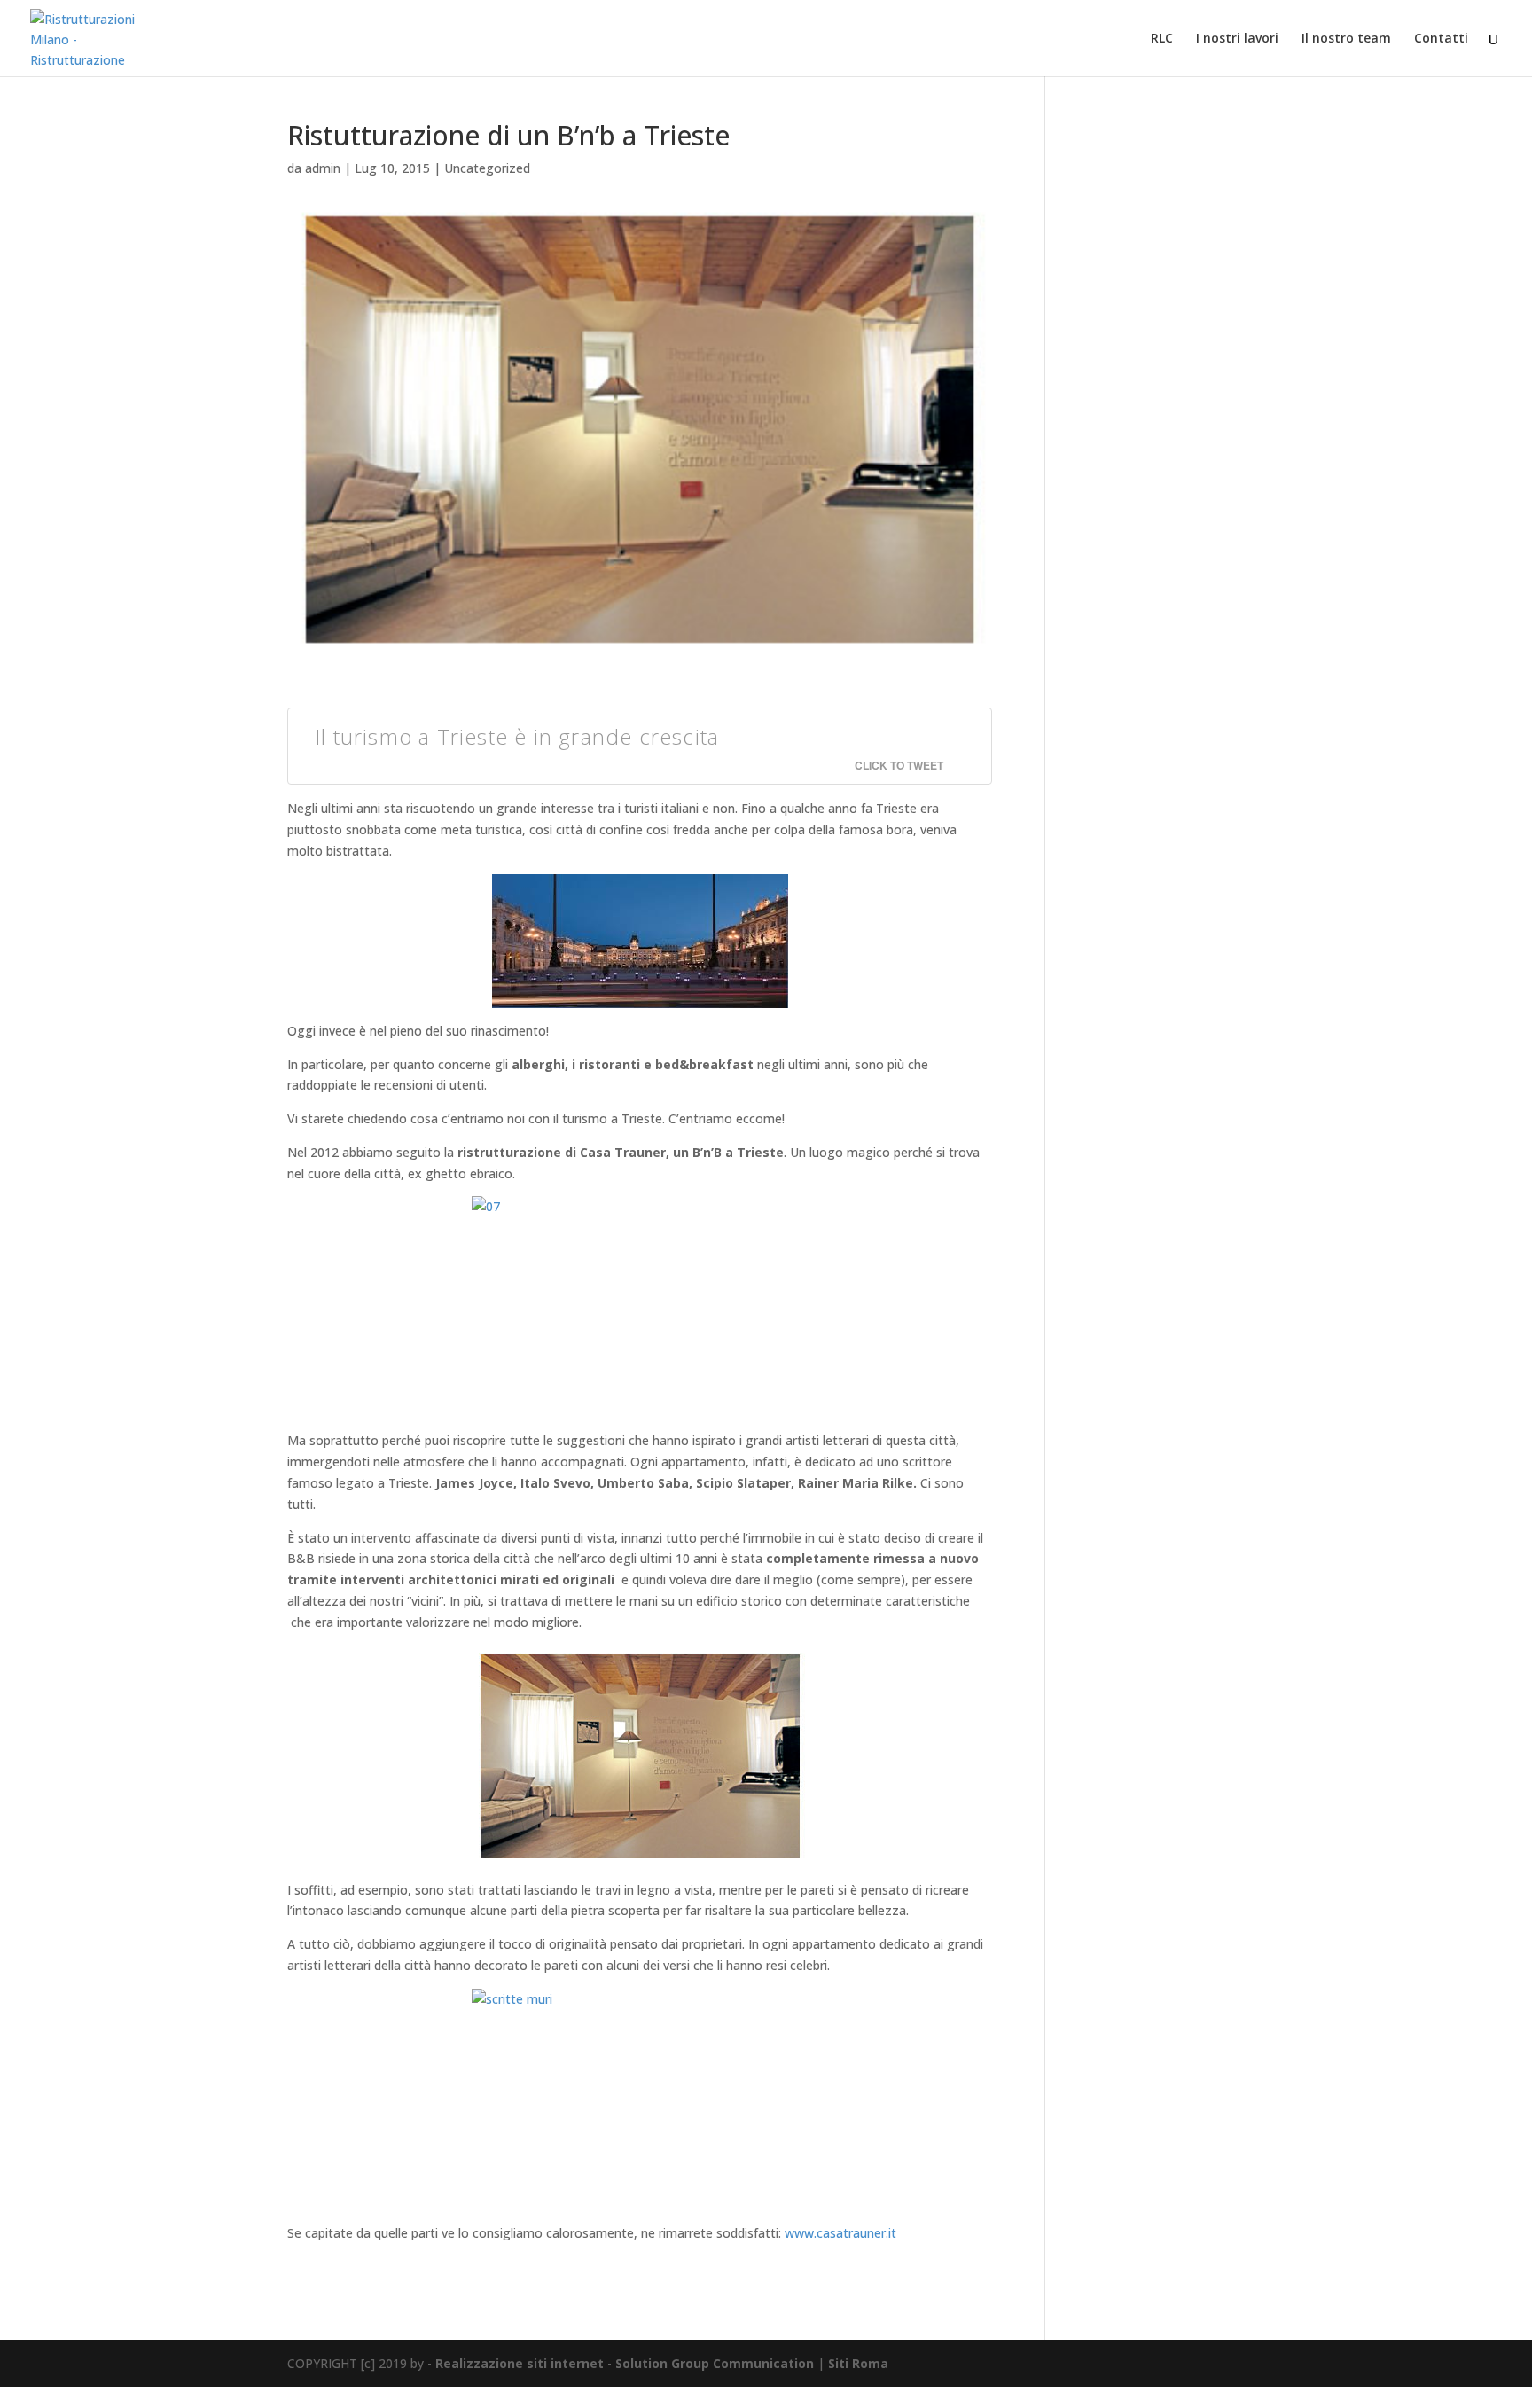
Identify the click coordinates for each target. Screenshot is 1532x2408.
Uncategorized (487, 168)
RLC (1162, 39)
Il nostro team (1346, 39)
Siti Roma (858, 2363)
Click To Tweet (899, 765)
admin (323, 168)
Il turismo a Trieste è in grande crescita (517, 736)
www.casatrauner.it (840, 2233)
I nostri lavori (1237, 39)
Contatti (1441, 39)
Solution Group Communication (715, 2363)
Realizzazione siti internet (520, 2363)
